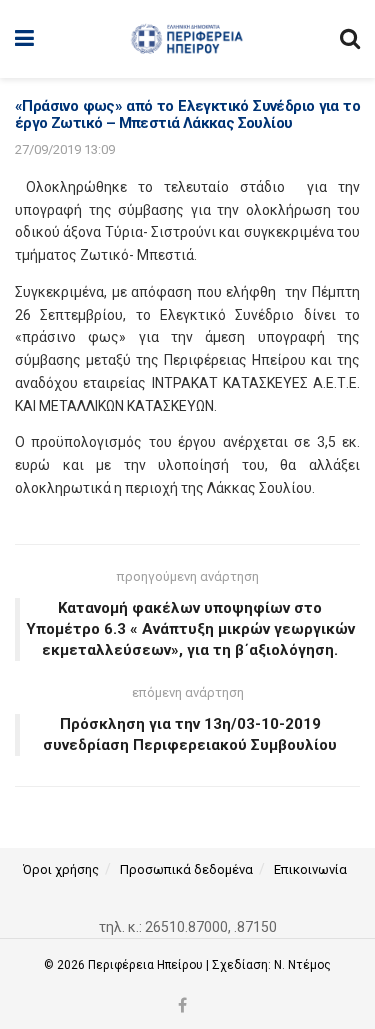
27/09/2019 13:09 (65, 149)
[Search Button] (350, 39)
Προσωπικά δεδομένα (186, 869)
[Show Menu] (24, 39)
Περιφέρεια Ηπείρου (147, 965)
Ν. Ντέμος (302, 965)
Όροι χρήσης (61, 869)
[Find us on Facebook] (182, 1006)
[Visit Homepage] (186, 39)
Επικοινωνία (310, 869)
